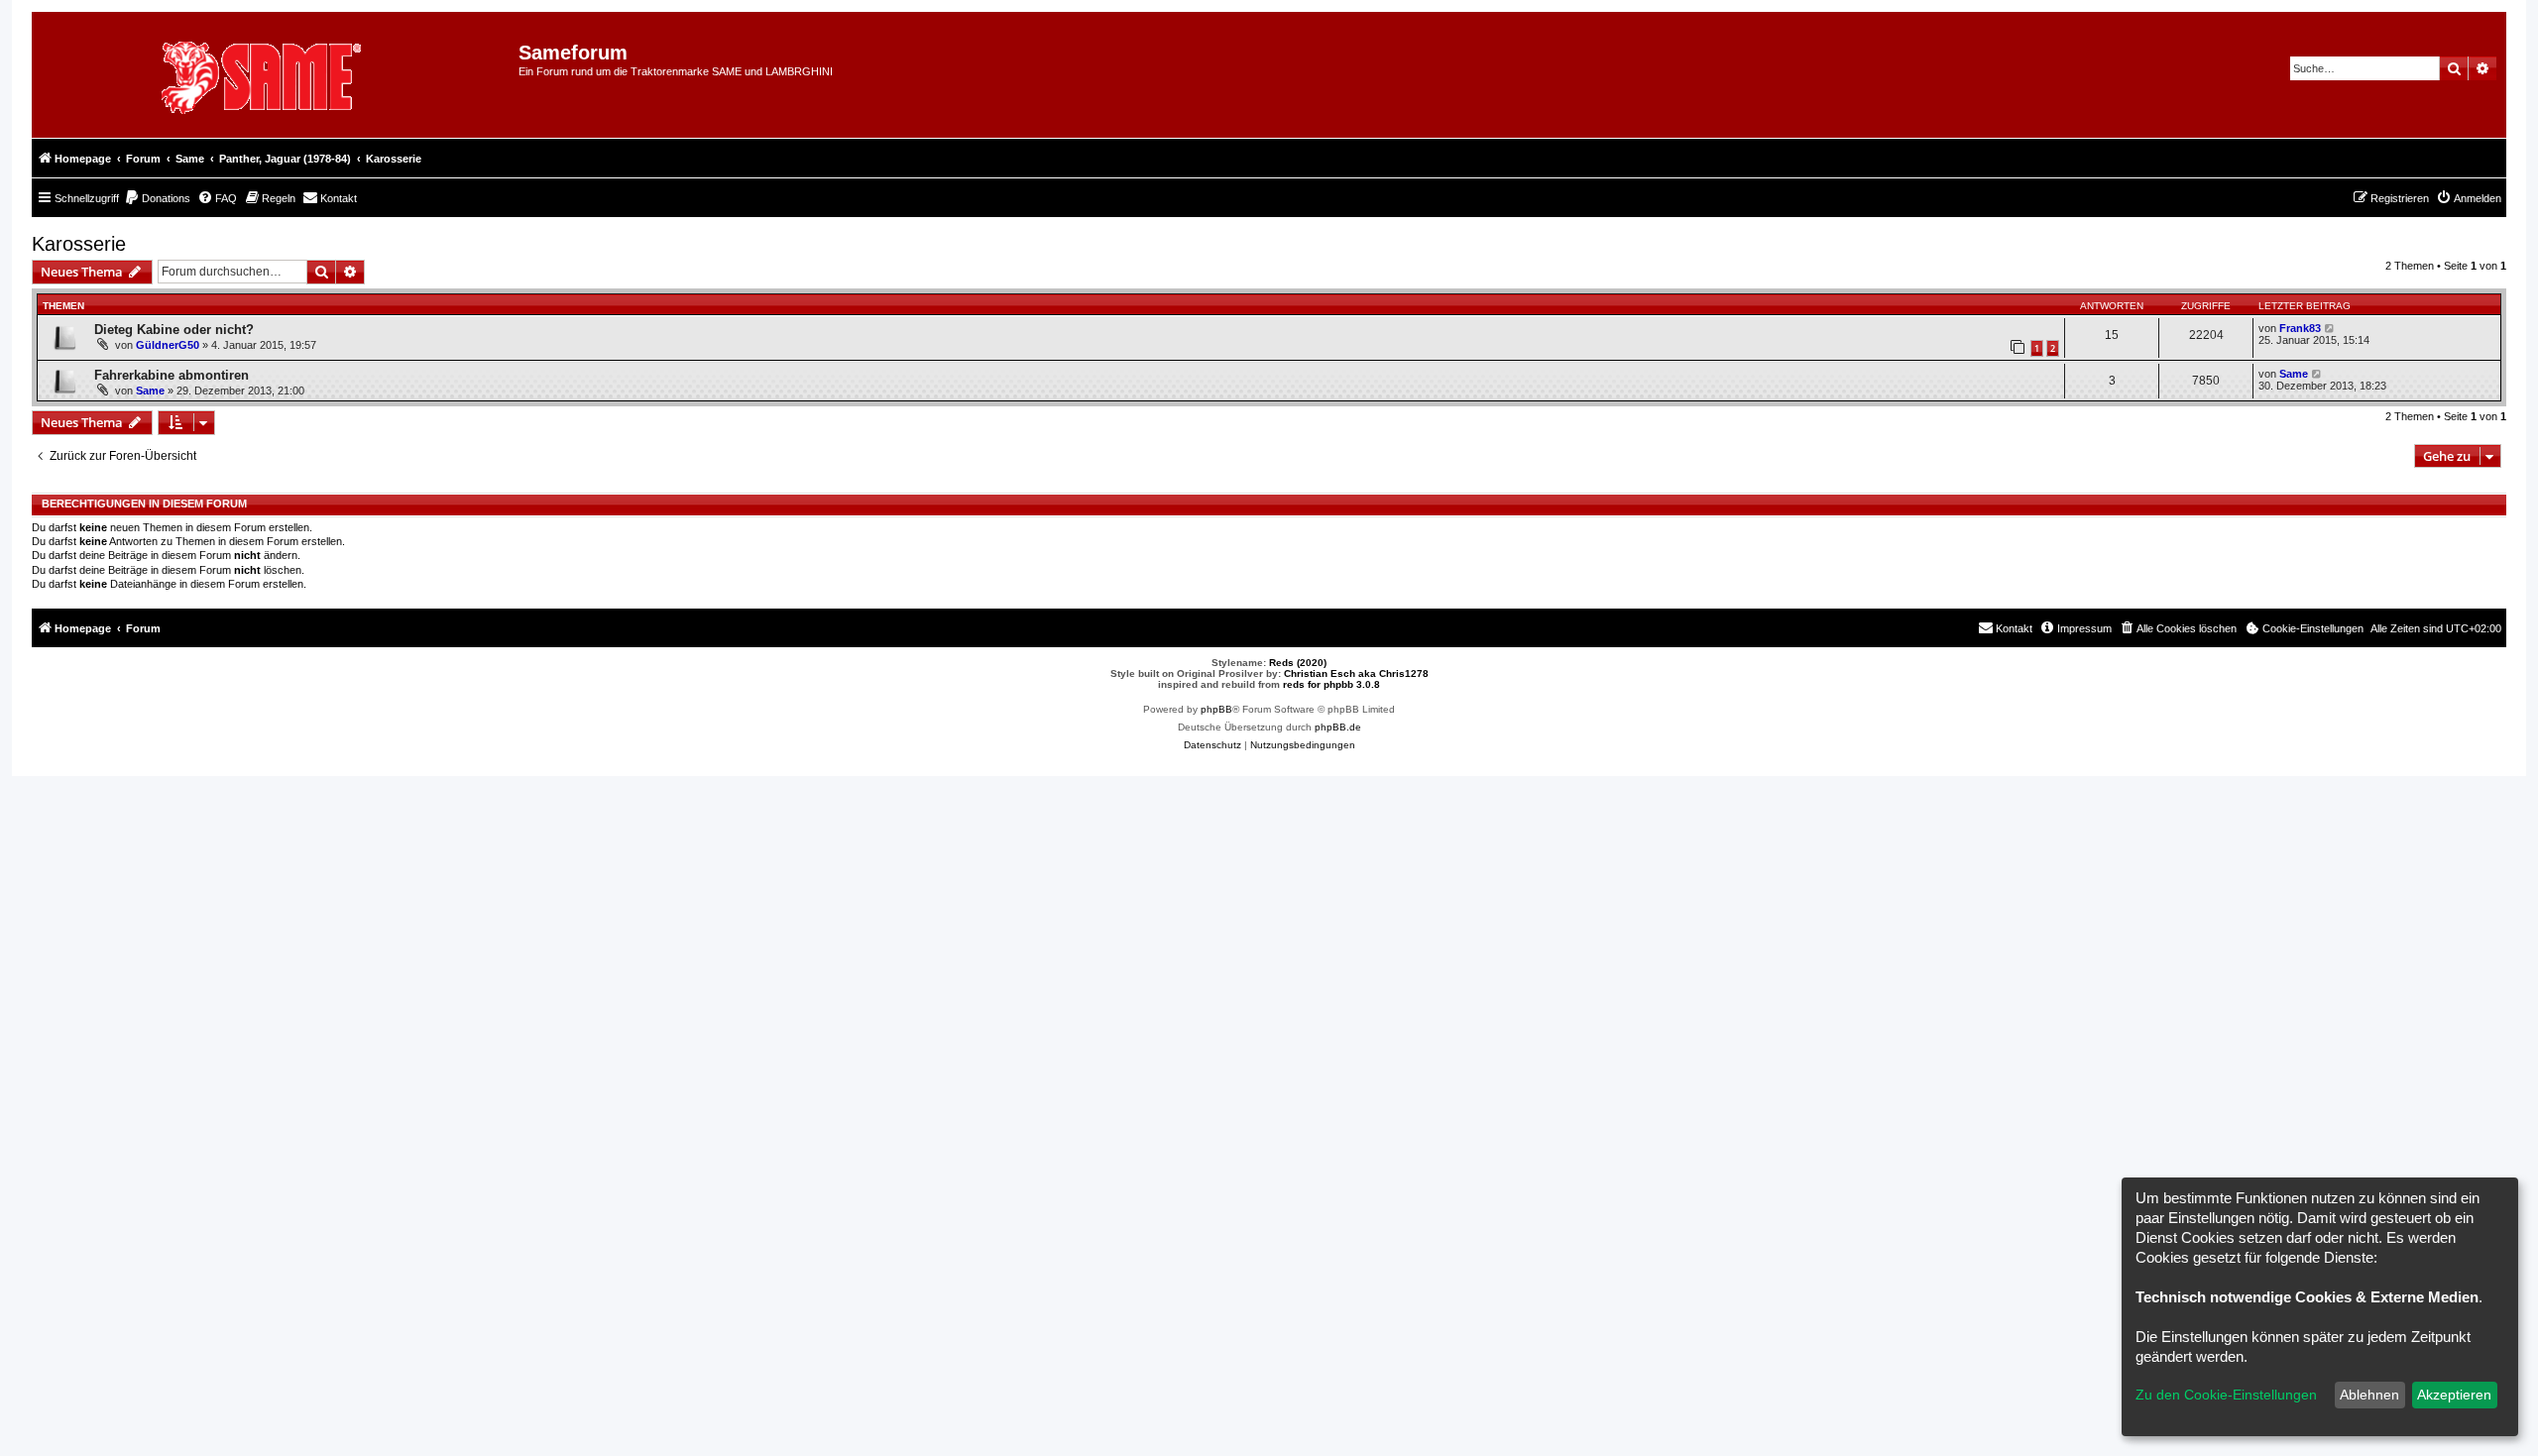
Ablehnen (2369, 1395)
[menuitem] (157, 198)
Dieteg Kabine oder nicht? (174, 330)
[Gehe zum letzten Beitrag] (2330, 328)
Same (150, 391)
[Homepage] (283, 75)
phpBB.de (1338, 727)
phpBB (1216, 709)
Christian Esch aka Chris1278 (1356, 673)
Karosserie (79, 244)
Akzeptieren (2454, 1395)
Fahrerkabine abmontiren (172, 375)
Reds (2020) (1298, 663)
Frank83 (2300, 328)
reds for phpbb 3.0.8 (1331, 684)
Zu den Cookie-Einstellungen (2226, 1395)
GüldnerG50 (168, 345)
